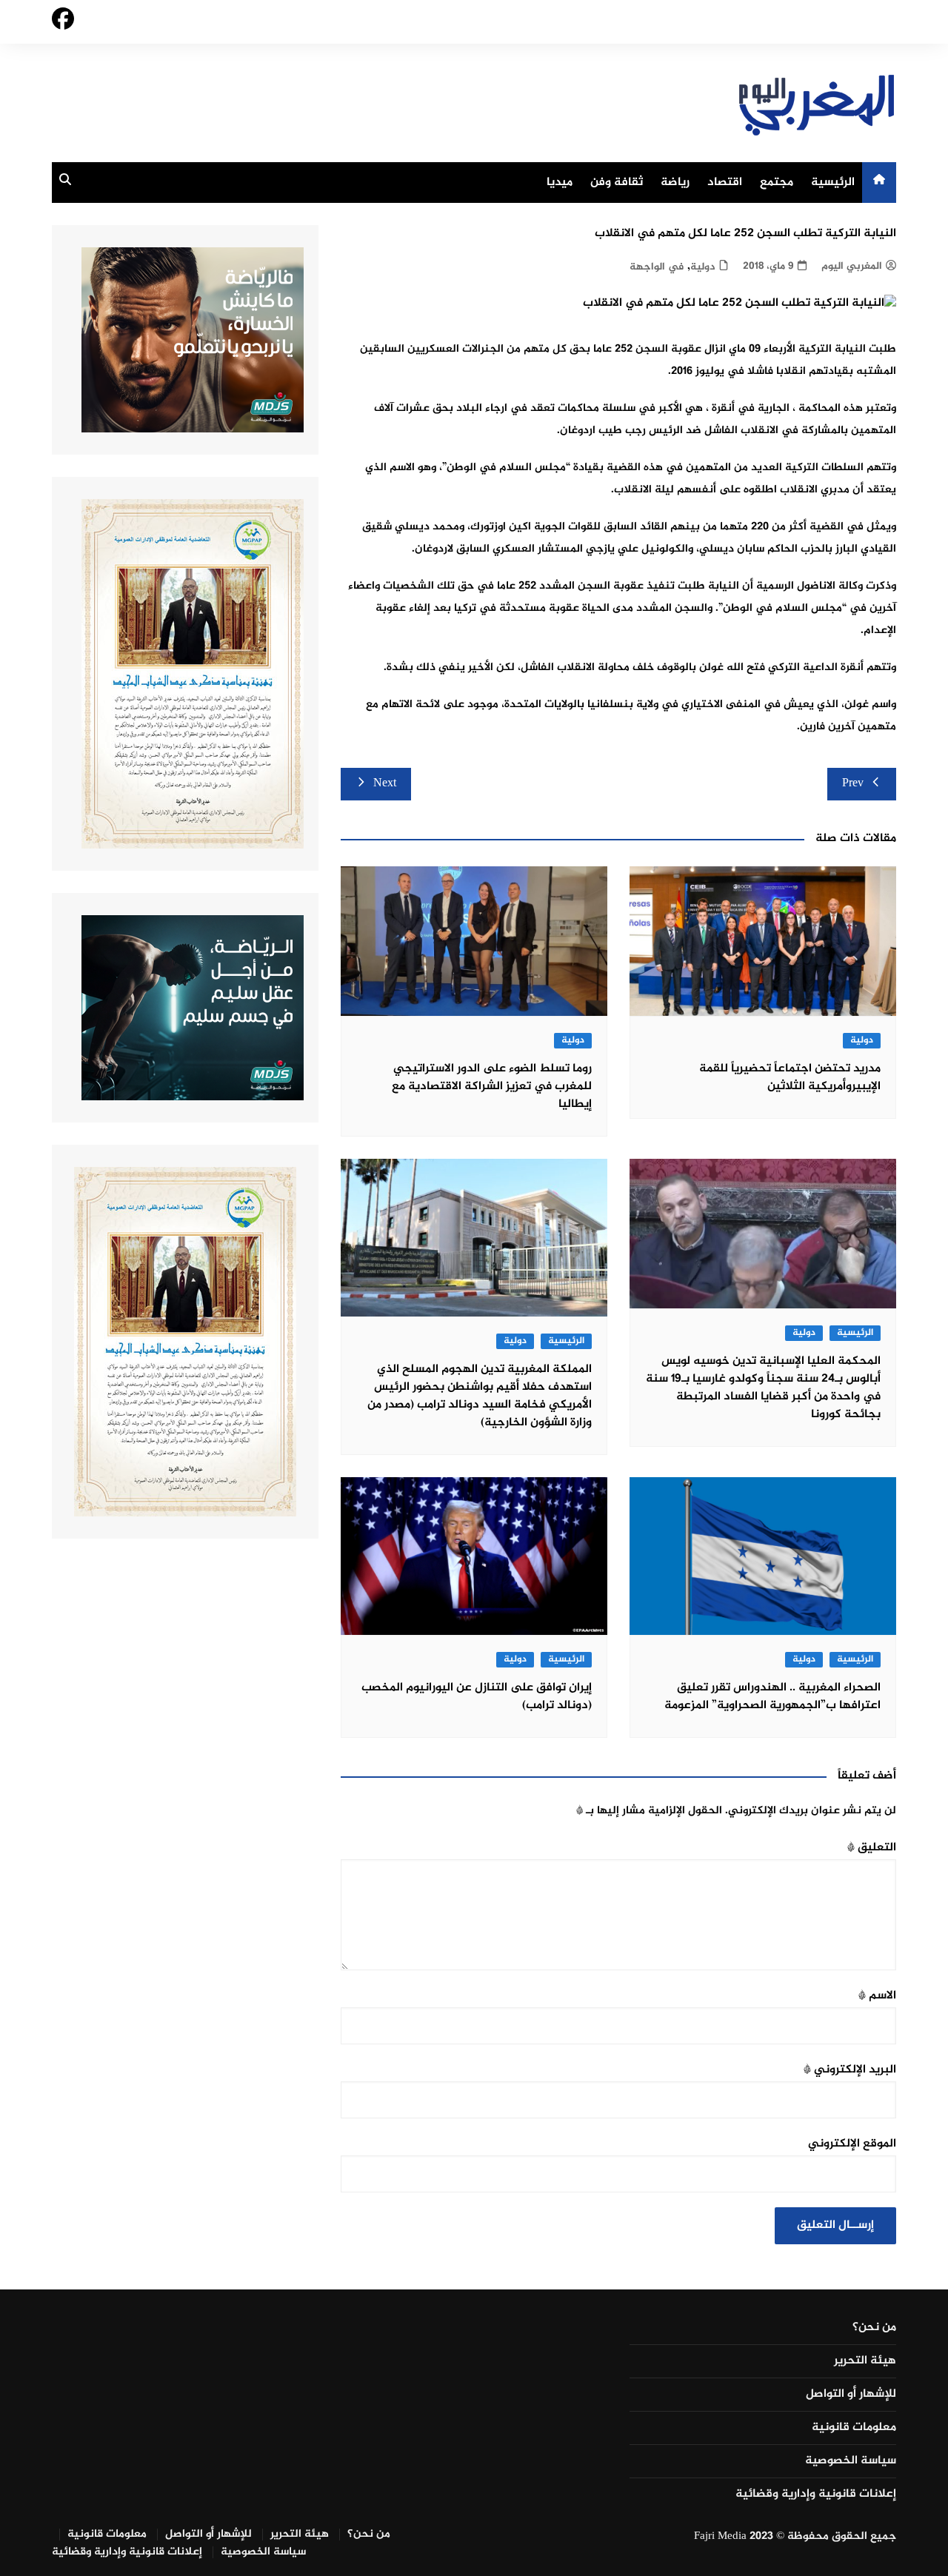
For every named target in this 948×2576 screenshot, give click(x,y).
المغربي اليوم (852, 266)
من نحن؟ (874, 2328)
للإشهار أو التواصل (851, 2395)
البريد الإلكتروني (850, 2070)
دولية (702, 267)
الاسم (877, 1996)
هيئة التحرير (865, 2361)
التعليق (872, 1848)
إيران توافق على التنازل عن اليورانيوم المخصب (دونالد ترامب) (477, 1697)
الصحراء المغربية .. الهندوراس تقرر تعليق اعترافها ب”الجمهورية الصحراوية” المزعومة (772, 1697)
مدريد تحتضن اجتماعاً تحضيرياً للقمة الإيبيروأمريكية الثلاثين (790, 1078)
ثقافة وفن (617, 183)
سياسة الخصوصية (851, 2461)
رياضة (675, 183)
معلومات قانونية (854, 2428)
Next (385, 784)
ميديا (560, 183)
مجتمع (777, 183)
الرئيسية (833, 183)
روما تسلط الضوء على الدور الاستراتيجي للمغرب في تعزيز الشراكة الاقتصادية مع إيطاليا (492, 1087)
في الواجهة (657, 267)
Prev (853, 784)
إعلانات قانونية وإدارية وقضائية (816, 2495)
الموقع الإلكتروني (852, 2144)
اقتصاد (725, 183)
